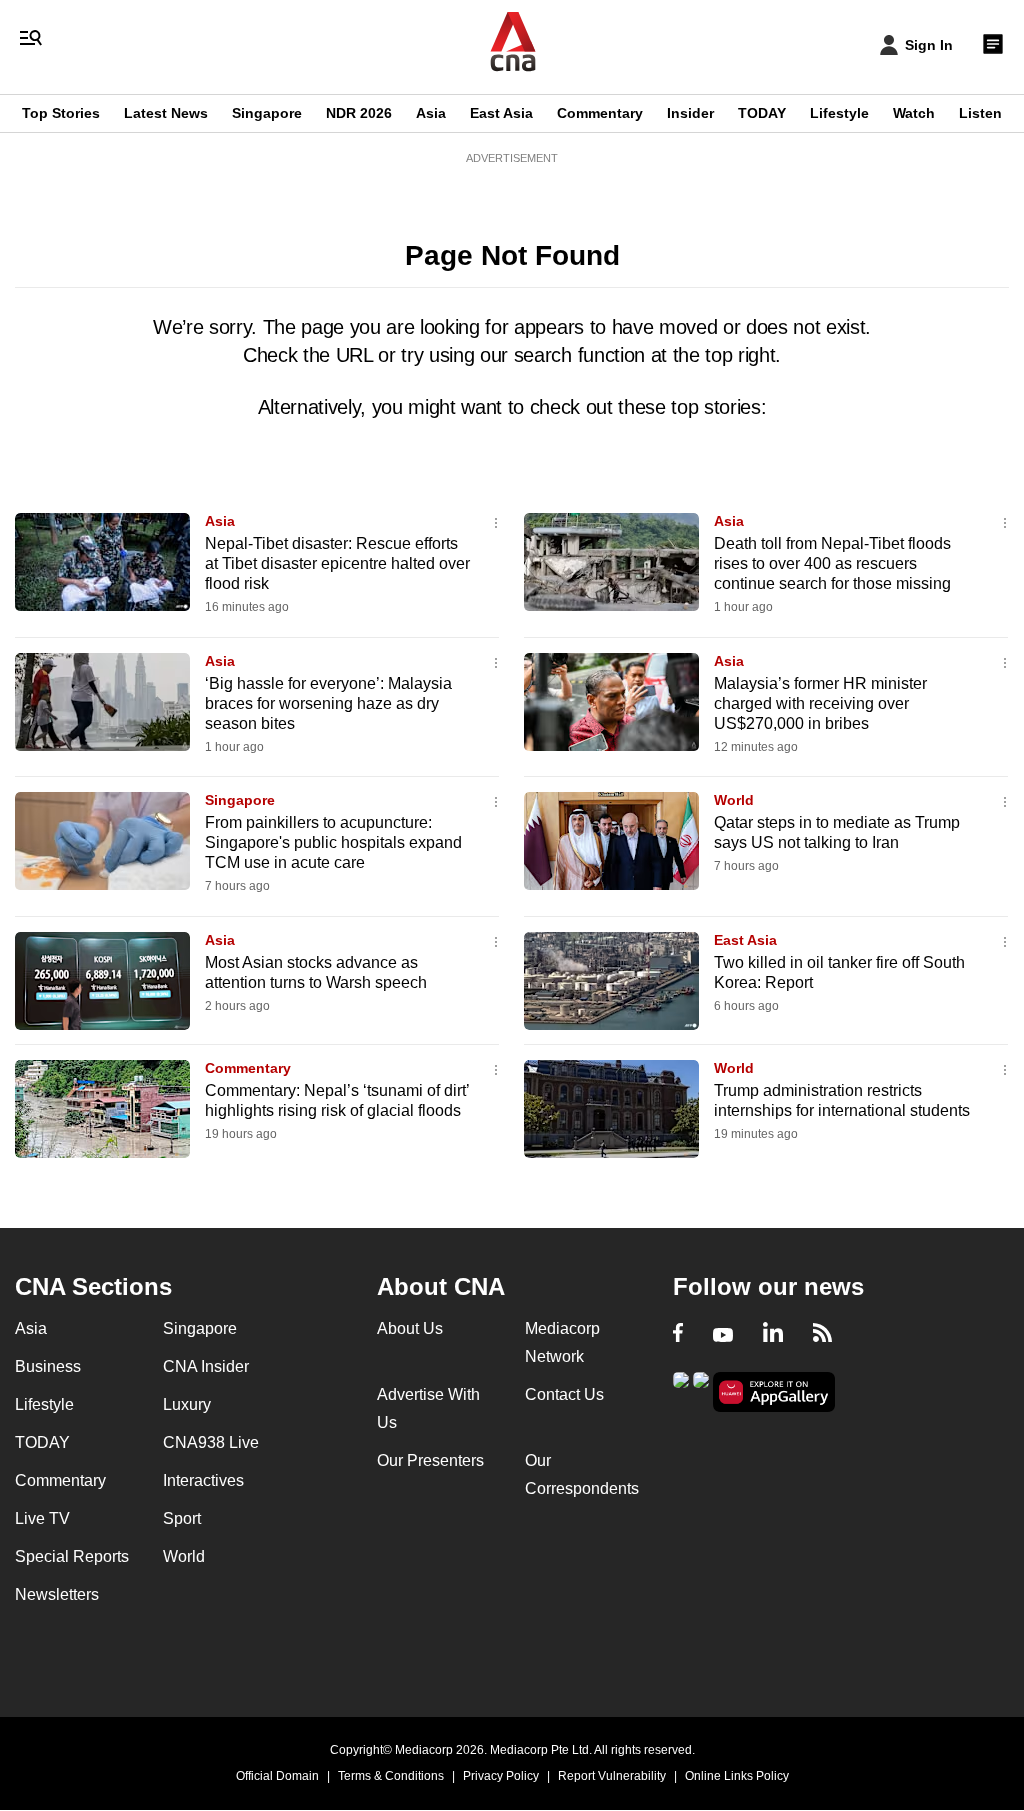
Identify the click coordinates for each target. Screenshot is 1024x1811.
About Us (410, 1328)
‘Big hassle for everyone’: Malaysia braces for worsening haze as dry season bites (328, 703)
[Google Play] (681, 1390)
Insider (690, 113)
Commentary (600, 113)
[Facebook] (678, 1335)
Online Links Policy (737, 1776)
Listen (980, 113)
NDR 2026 (359, 113)
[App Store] (701, 1390)
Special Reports (72, 1556)
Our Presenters (430, 1460)
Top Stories (61, 113)
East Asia (501, 113)
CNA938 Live (211, 1442)
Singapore (267, 113)
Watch (914, 113)
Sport (182, 1518)
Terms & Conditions (391, 1776)
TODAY (762, 113)
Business (48, 1366)
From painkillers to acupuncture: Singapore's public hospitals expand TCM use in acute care (333, 842)
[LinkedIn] (773, 1335)
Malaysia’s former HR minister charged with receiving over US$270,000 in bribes (820, 703)
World (734, 800)
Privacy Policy (501, 1776)
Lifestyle (839, 113)
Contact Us (564, 1394)
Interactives (203, 1480)
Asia (431, 113)
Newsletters (57, 1594)
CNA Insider (206, 1366)
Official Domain (277, 1776)
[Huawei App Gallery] (774, 1392)
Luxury (187, 1404)
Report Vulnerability (612, 1776)
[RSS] (822, 1335)
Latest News (166, 113)
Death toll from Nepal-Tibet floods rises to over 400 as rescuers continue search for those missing (832, 563)
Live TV (42, 1518)
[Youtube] (723, 1335)
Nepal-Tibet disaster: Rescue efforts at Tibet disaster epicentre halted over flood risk (337, 563)
